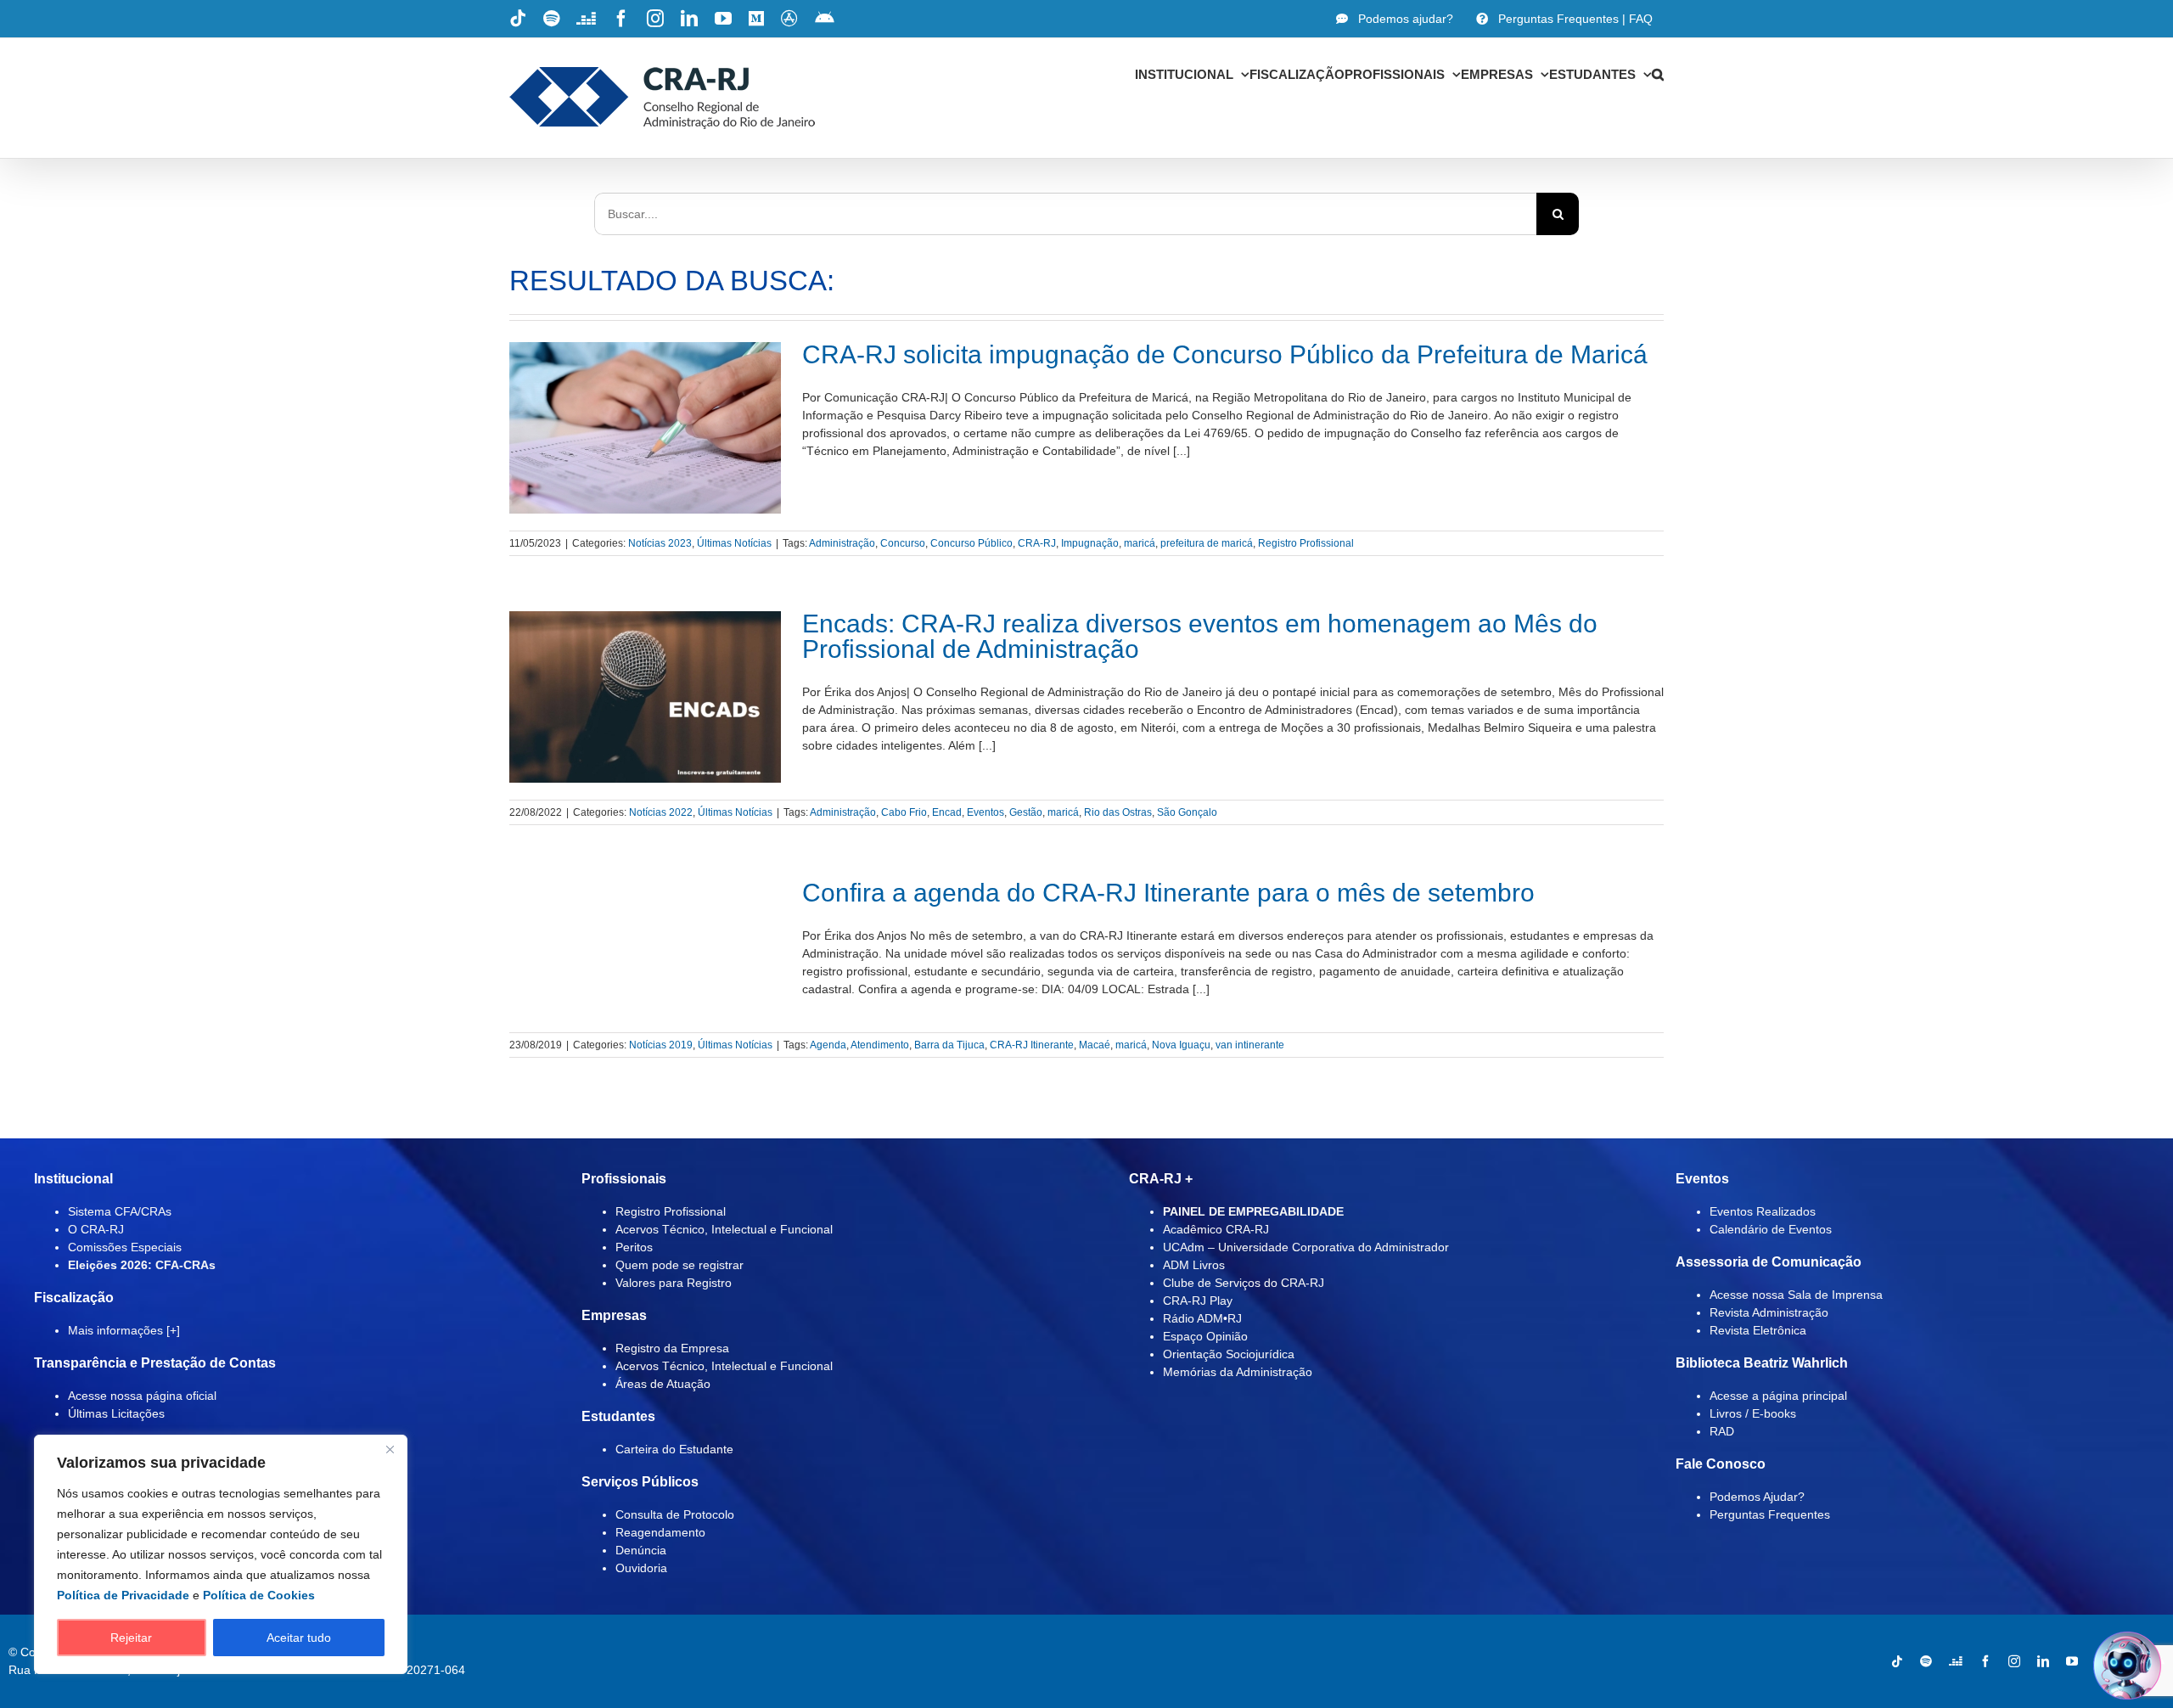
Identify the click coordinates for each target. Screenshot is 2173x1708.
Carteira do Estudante (674, 1449)
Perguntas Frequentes (1770, 1514)
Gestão (1026, 812)
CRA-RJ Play (1198, 1301)
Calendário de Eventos (1771, 1229)
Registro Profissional (1306, 543)
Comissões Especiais (125, 1247)
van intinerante (1250, 1045)
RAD (1722, 1431)
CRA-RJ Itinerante (1032, 1045)
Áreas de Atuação (663, 1384)
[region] (221, 1554)
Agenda (828, 1045)
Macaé (1095, 1045)
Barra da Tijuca (949, 1045)
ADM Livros (1194, 1265)
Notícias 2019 (661, 1045)
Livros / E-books (1753, 1413)
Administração (842, 543)
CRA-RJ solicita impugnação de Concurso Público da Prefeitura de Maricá (1225, 354)
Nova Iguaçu (1181, 1045)
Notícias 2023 (660, 543)
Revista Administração (1769, 1312)
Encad (947, 812)
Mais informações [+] (124, 1330)
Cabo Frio (904, 812)
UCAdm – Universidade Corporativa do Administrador (1306, 1247)
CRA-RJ (1037, 543)
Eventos (985, 812)
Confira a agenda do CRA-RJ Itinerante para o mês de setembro (1168, 893)
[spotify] (1926, 1661)
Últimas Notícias (734, 543)
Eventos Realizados (1763, 1211)
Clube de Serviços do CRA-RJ (1244, 1283)
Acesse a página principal (1778, 1396)
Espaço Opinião (1205, 1336)
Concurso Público (971, 543)
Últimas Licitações (116, 1413)
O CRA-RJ (96, 1229)
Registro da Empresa (672, 1348)
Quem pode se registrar (679, 1265)
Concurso (903, 543)
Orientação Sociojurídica (1229, 1354)
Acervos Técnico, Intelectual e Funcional (724, 1229)
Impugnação (1090, 543)
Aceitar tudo (299, 1638)
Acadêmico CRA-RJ (1216, 1229)
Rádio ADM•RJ (1202, 1318)
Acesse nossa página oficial (142, 1396)
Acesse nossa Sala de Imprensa (1796, 1295)
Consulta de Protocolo (675, 1514)
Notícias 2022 (661, 812)
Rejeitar (131, 1638)
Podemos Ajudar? (1757, 1497)
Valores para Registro (674, 1283)
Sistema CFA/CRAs (120, 1211)
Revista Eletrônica (1758, 1330)
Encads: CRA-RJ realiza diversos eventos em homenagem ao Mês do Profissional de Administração (1200, 636)
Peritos (634, 1247)
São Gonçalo (1187, 812)
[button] (1658, 74)
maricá (1140, 543)
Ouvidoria (641, 1568)
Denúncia (641, 1550)
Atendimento (880, 1045)
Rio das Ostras (1118, 812)
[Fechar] (390, 1449)
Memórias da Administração (1238, 1372)
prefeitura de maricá (1207, 543)
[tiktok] (1897, 1661)
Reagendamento (660, 1532)
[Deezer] (1956, 1661)
